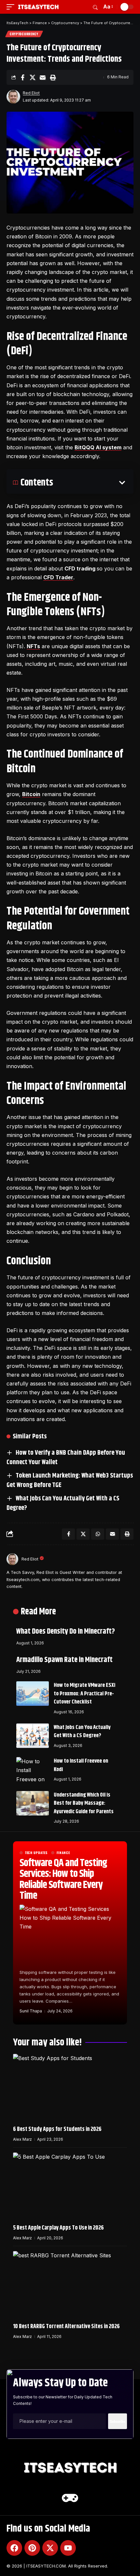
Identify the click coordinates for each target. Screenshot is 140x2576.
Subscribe (118, 2421)
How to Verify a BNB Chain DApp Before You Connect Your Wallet (66, 1458)
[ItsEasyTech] (38, 7)
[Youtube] (68, 2548)
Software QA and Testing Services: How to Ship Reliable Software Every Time (63, 1880)
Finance (63, 1853)
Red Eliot (31, 93)
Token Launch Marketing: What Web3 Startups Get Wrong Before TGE (70, 1480)
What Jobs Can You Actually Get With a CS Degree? (63, 1503)
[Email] (43, 77)
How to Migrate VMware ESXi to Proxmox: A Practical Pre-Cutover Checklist (84, 1694)
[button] (12, 7)
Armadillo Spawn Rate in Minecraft (64, 1660)
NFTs (33, 646)
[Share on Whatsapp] (98, 1534)
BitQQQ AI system (98, 447)
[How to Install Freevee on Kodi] (33, 1769)
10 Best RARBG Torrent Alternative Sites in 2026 (66, 2327)
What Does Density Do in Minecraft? (66, 1632)
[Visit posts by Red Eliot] (13, 97)
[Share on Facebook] (22, 77)
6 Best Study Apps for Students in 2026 (57, 2129)
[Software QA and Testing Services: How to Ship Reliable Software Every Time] (70, 1935)
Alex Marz (22, 2139)
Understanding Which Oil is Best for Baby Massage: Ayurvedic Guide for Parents (84, 1803)
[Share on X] (33, 77)
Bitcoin (31, 794)
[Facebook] (14, 2548)
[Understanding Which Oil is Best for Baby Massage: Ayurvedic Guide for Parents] (33, 1803)
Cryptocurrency (24, 34)
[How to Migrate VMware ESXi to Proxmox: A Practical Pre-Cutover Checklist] (33, 1694)
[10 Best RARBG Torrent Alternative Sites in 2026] (70, 2285)
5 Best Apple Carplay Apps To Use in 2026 (58, 2228)
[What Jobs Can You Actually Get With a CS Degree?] (33, 1736)
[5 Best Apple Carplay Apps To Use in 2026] (70, 2187)
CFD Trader (58, 577)
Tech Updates (36, 1853)
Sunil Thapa (31, 2011)
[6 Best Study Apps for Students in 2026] (70, 2088)
